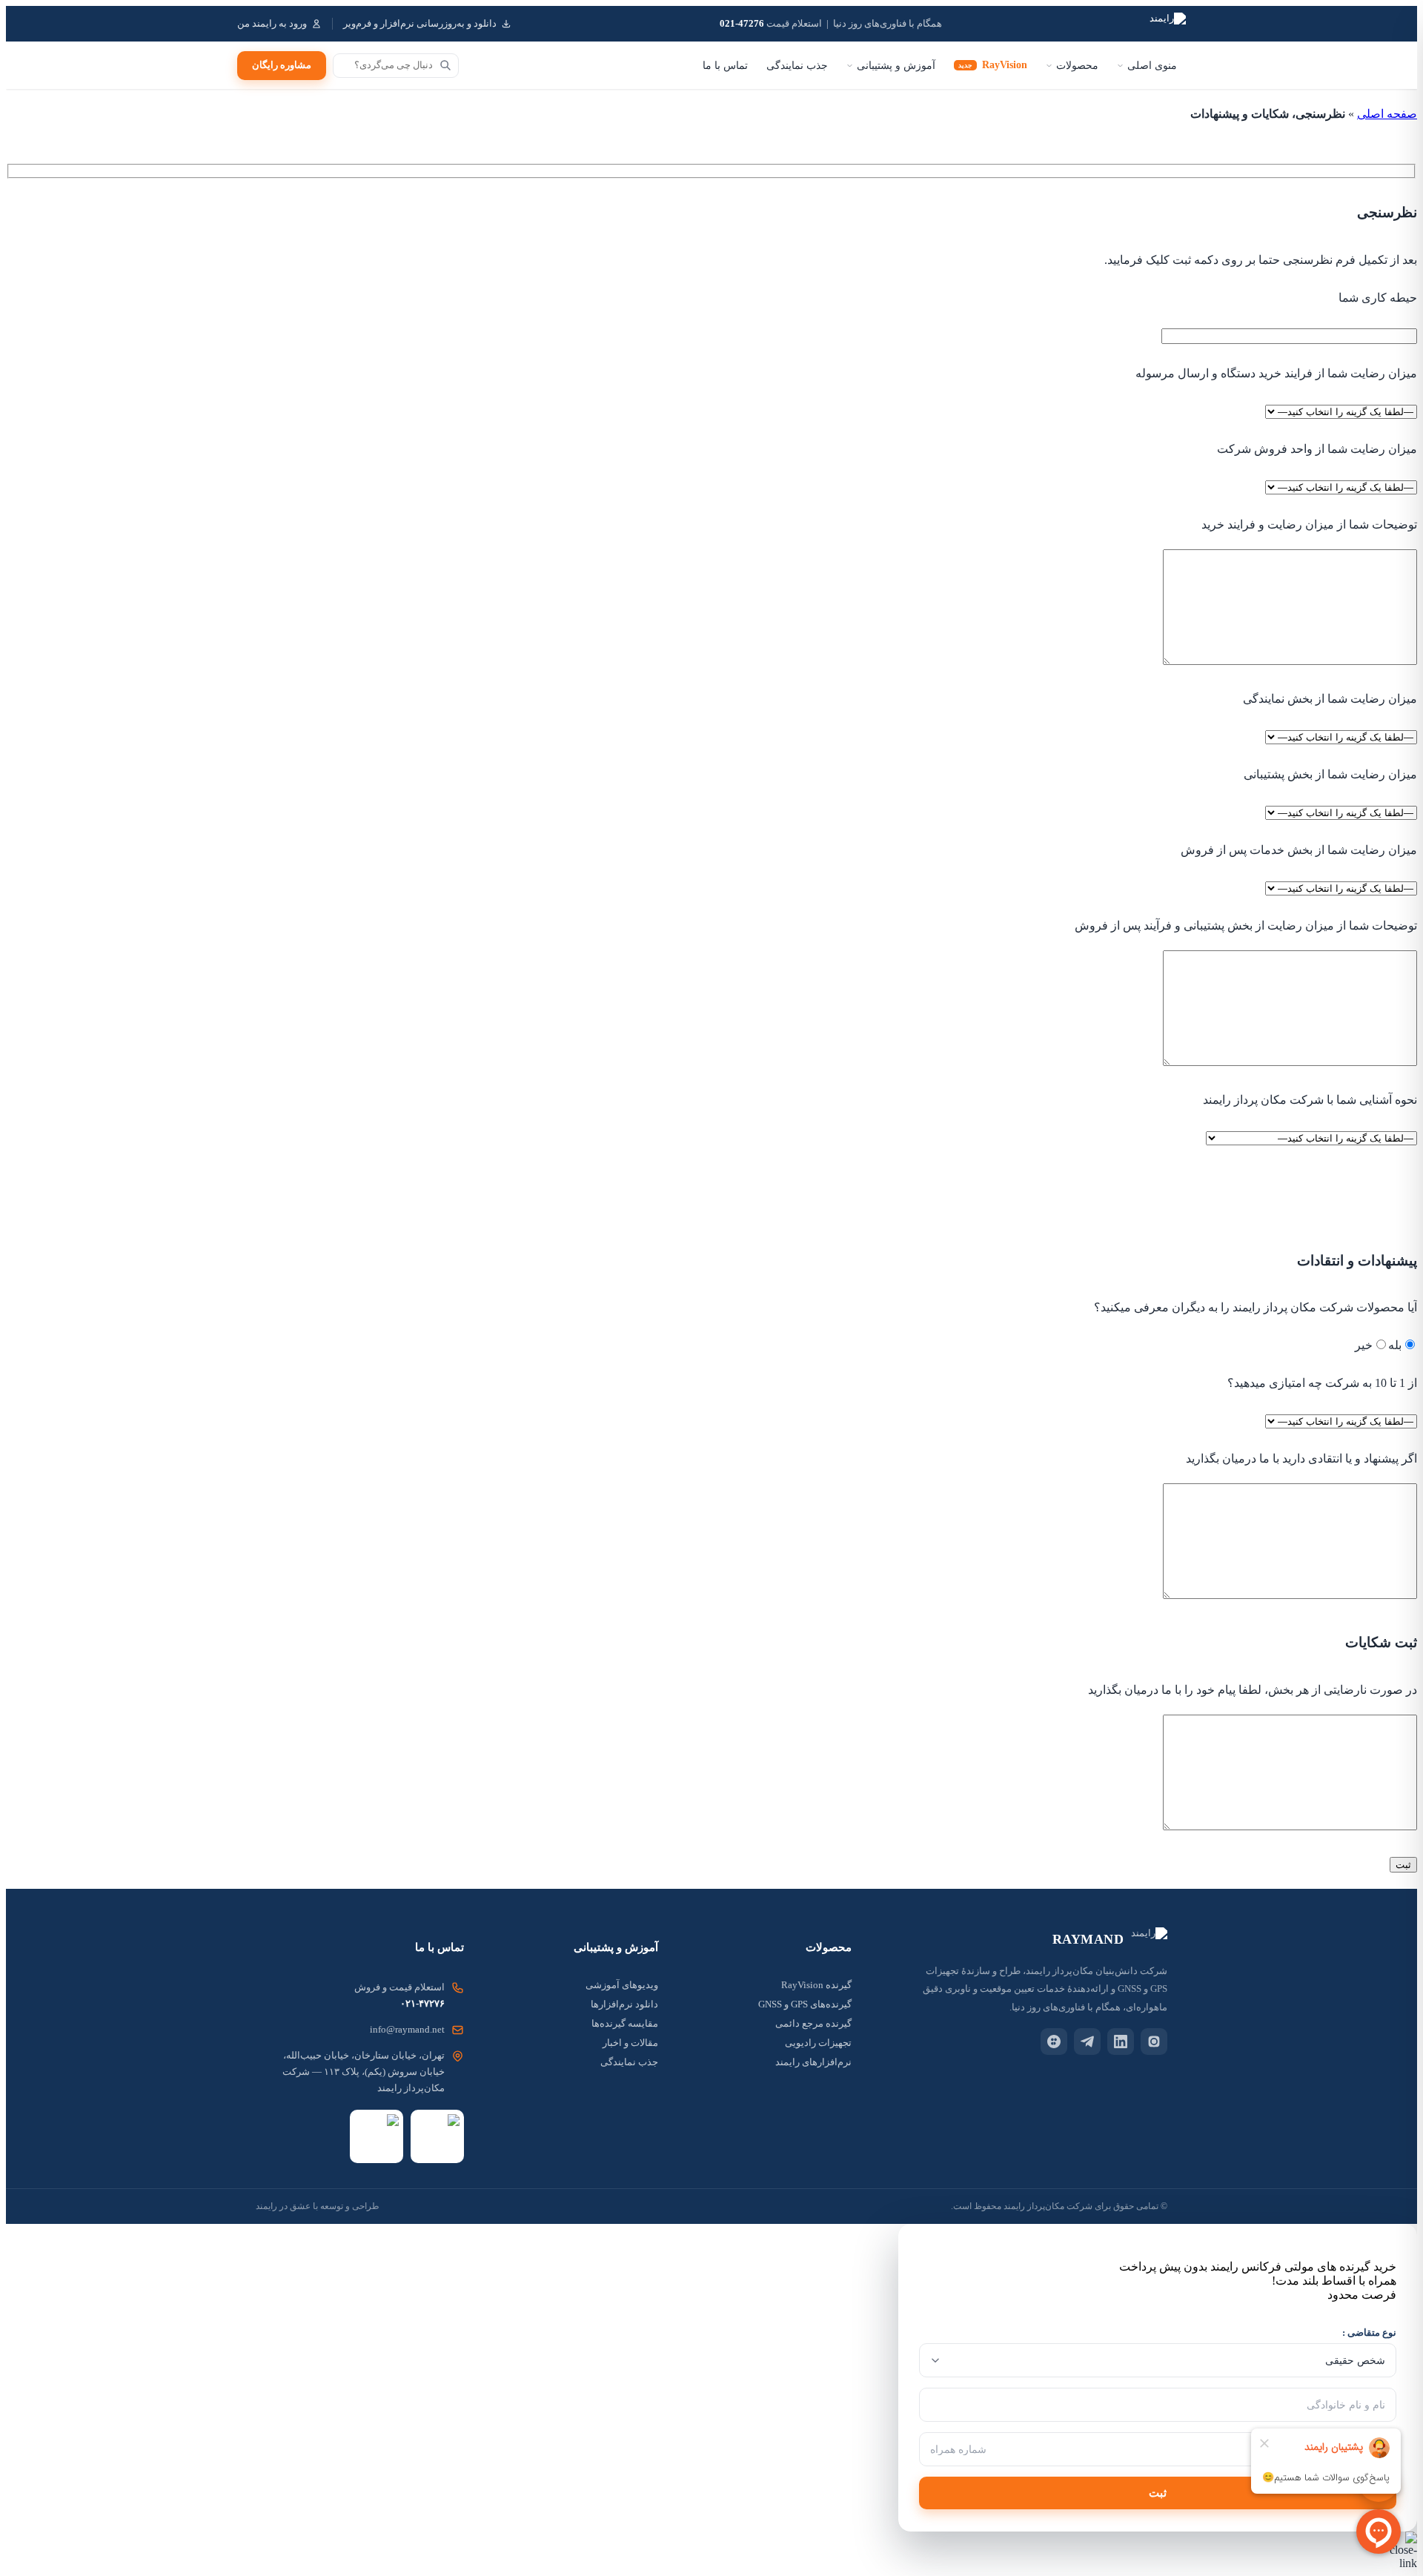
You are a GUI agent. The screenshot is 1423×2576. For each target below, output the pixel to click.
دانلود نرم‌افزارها (624, 2004)
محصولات (1077, 66)
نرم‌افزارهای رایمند (813, 2062)
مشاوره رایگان (282, 65)
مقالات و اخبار (630, 2043)
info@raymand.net (407, 2029)
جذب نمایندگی (797, 66)
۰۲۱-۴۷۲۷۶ (422, 2003)
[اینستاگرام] (1154, 2042)
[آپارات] (1054, 2042)
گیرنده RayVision (816, 1985)
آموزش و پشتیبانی (896, 66)
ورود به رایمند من (272, 24)
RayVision (993, 65)
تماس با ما (725, 66)
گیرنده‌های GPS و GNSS (805, 2004)
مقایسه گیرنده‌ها (625, 2023)
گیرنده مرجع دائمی (813, 2023)
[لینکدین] (1121, 2042)
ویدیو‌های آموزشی (622, 1985)
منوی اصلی (1152, 66)
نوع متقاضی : (1369, 2332)
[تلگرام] (1087, 2042)
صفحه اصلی (1387, 114)
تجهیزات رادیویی (818, 2043)
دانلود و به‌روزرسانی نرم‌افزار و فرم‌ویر (420, 24)
